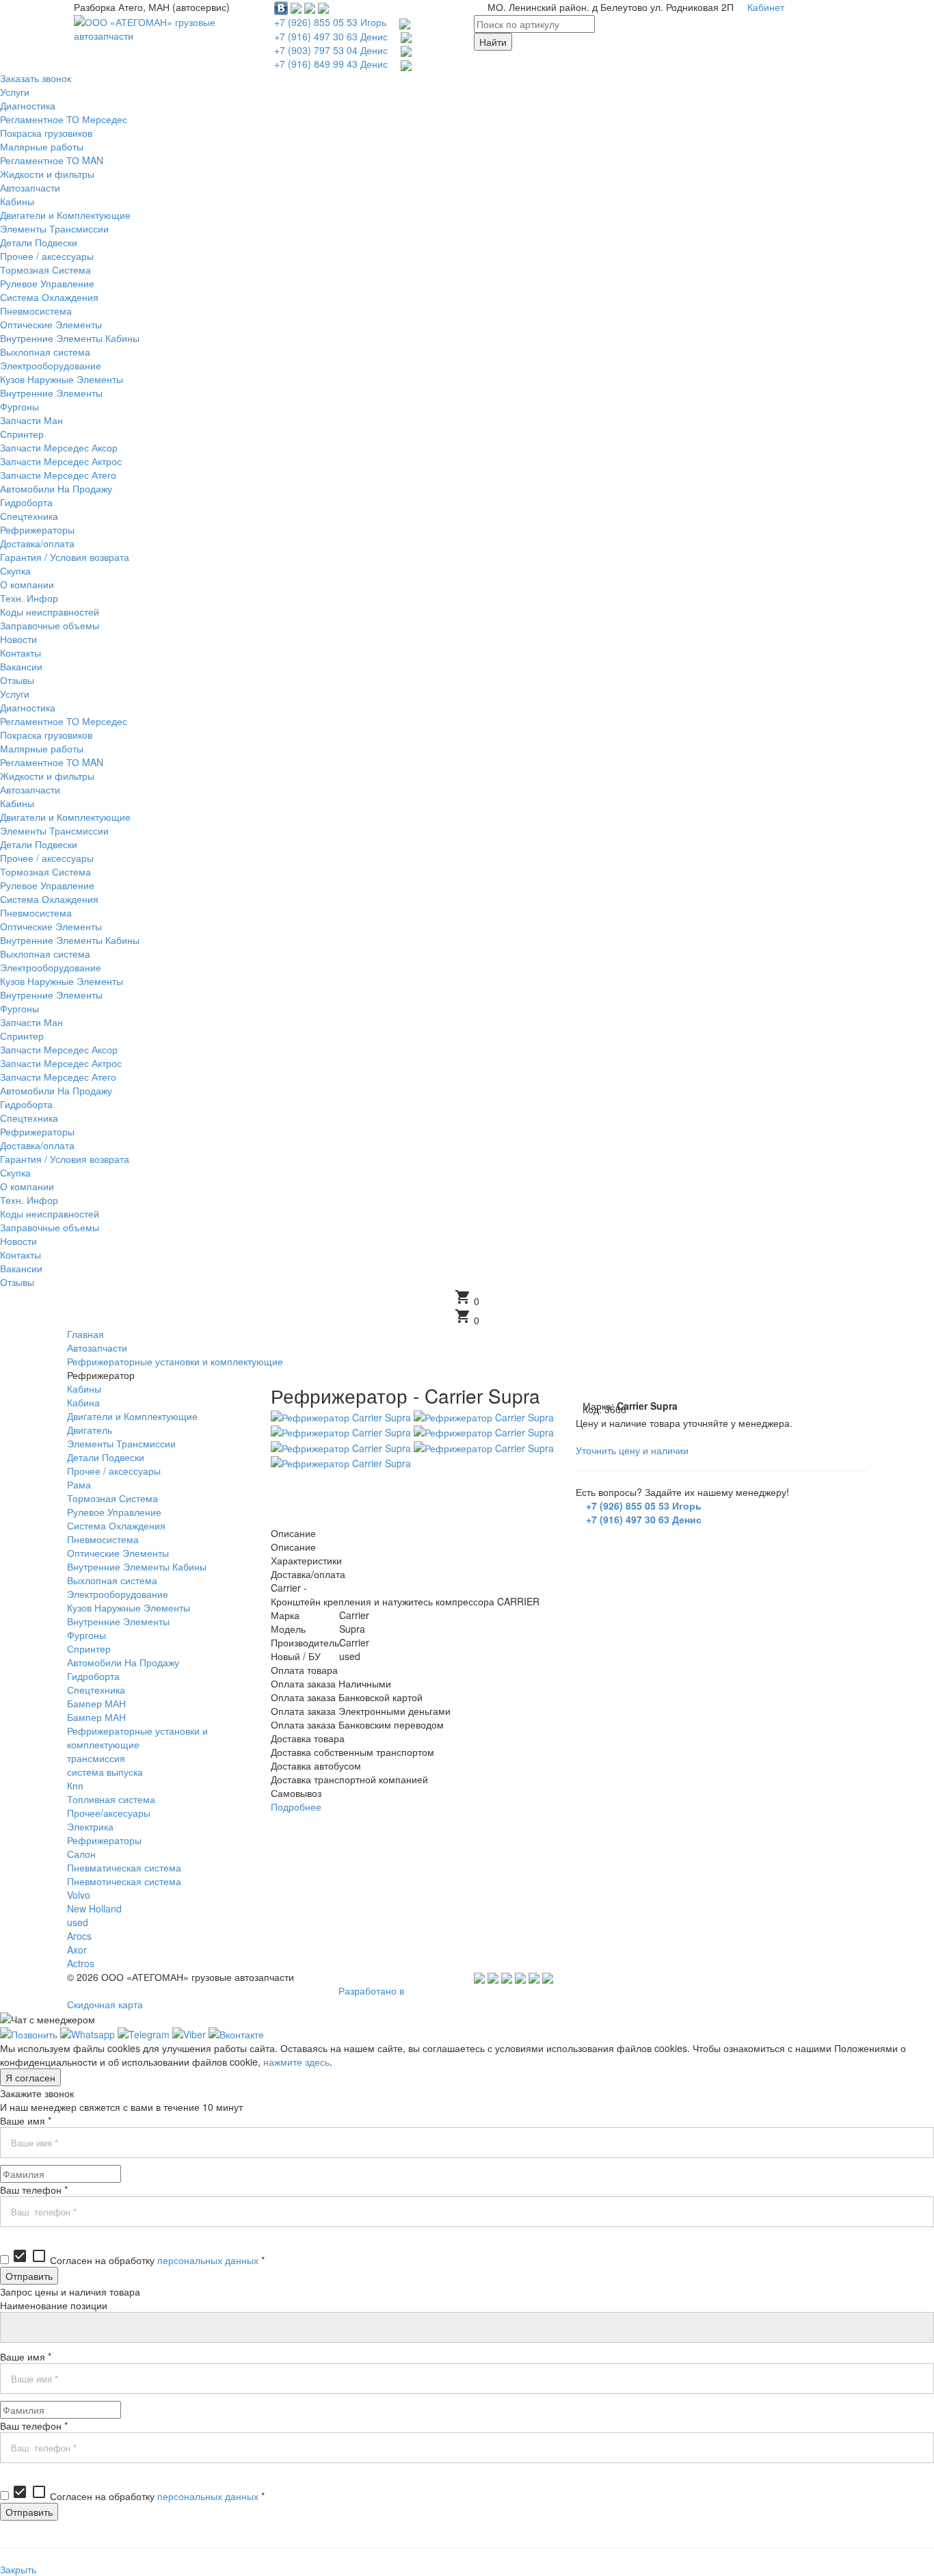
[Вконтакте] (236, 2033)
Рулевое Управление (114, 1512)
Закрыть (18, 2569)
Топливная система (111, 1799)
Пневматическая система (124, 1867)
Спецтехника (96, 1690)
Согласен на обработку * (138, 2260)
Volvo (79, 1895)
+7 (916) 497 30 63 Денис (331, 36)
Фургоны (86, 1635)
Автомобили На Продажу (123, 1662)
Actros (81, 1963)
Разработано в (371, 1990)
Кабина (83, 1402)
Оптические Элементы (118, 1553)
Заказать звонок (36, 78)
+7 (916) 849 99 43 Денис (331, 64)
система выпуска (105, 1772)
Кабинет (766, 7)
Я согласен (30, 2077)
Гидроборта (93, 1676)
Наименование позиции (54, 2305)
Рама (79, 1484)
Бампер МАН (96, 1703)
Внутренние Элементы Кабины (137, 1566)
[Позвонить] (29, 2033)
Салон (81, 1854)
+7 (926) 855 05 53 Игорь (330, 22)
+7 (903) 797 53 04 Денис (331, 50)
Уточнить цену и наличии (632, 1450)
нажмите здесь (296, 2062)
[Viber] (189, 2033)
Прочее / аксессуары (114, 1471)
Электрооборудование (118, 1594)
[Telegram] (144, 2033)
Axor (77, 1949)
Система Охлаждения (116, 1525)
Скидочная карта (105, 2004)
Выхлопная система (112, 1580)
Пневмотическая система (124, 1881)
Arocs (79, 1936)
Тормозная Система (112, 1498)
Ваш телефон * (34, 2190)
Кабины (84, 1389)
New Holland (94, 1908)
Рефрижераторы (104, 1840)
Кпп (75, 1785)
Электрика (90, 1826)
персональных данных (208, 2260)
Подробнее (296, 1806)
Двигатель (90, 1430)
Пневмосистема (103, 1539)
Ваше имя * (26, 2120)
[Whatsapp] (88, 2033)
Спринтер (89, 1648)
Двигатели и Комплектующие (132, 1416)
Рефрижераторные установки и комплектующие (137, 1737)
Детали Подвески (106, 1457)
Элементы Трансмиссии (121, 1443)
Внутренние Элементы (118, 1621)
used (78, 1922)
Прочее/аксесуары (109, 1813)
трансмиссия (96, 1758)
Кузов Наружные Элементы (129, 1607)
